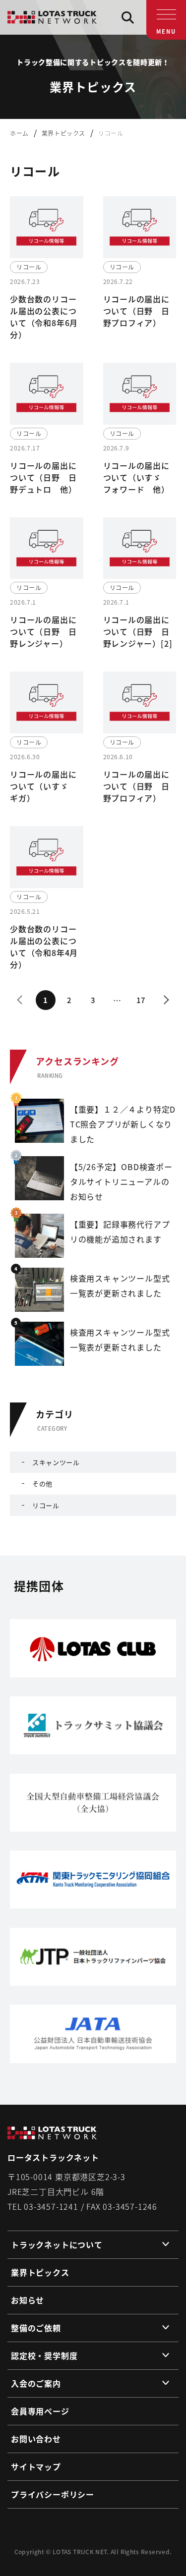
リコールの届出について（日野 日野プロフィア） (136, 311)
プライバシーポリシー (53, 2494)
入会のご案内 (36, 2383)
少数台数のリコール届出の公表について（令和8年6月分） (44, 317)
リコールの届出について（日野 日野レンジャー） (43, 631)
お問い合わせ (36, 2439)
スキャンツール (56, 1462)
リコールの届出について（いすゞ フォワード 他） (136, 477)
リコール (46, 1505)
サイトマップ (36, 2466)
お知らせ (28, 2300)
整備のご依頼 (36, 2328)
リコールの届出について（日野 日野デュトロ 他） (43, 477)
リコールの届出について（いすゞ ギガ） (43, 786)
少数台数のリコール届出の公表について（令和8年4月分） (44, 947)
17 (141, 1000)
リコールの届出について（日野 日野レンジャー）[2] (138, 631)
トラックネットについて (57, 2244)
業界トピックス (40, 2272)
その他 (42, 1484)
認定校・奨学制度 (44, 2355)
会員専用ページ (40, 2411)
